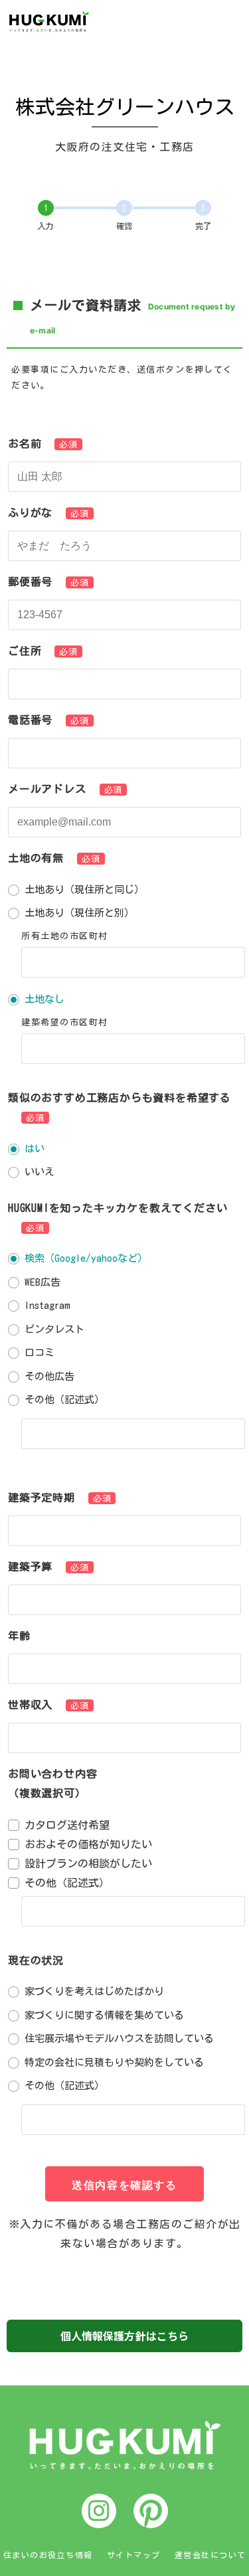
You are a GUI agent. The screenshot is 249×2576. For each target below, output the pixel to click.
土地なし (44, 999)
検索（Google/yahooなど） (86, 1258)
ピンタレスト (54, 1329)
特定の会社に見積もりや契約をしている (114, 2062)
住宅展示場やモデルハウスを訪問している (119, 2038)
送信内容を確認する (124, 2185)
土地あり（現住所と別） (79, 913)
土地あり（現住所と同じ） (84, 890)
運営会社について (210, 2555)
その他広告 (49, 1376)
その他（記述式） (64, 1400)
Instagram (47, 1305)
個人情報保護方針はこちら (125, 2336)
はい (35, 1149)
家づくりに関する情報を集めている (104, 2015)
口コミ (40, 1352)
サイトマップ (134, 2555)
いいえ (40, 1172)
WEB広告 (42, 1282)
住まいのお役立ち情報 (48, 2555)
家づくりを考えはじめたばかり (94, 1991)
